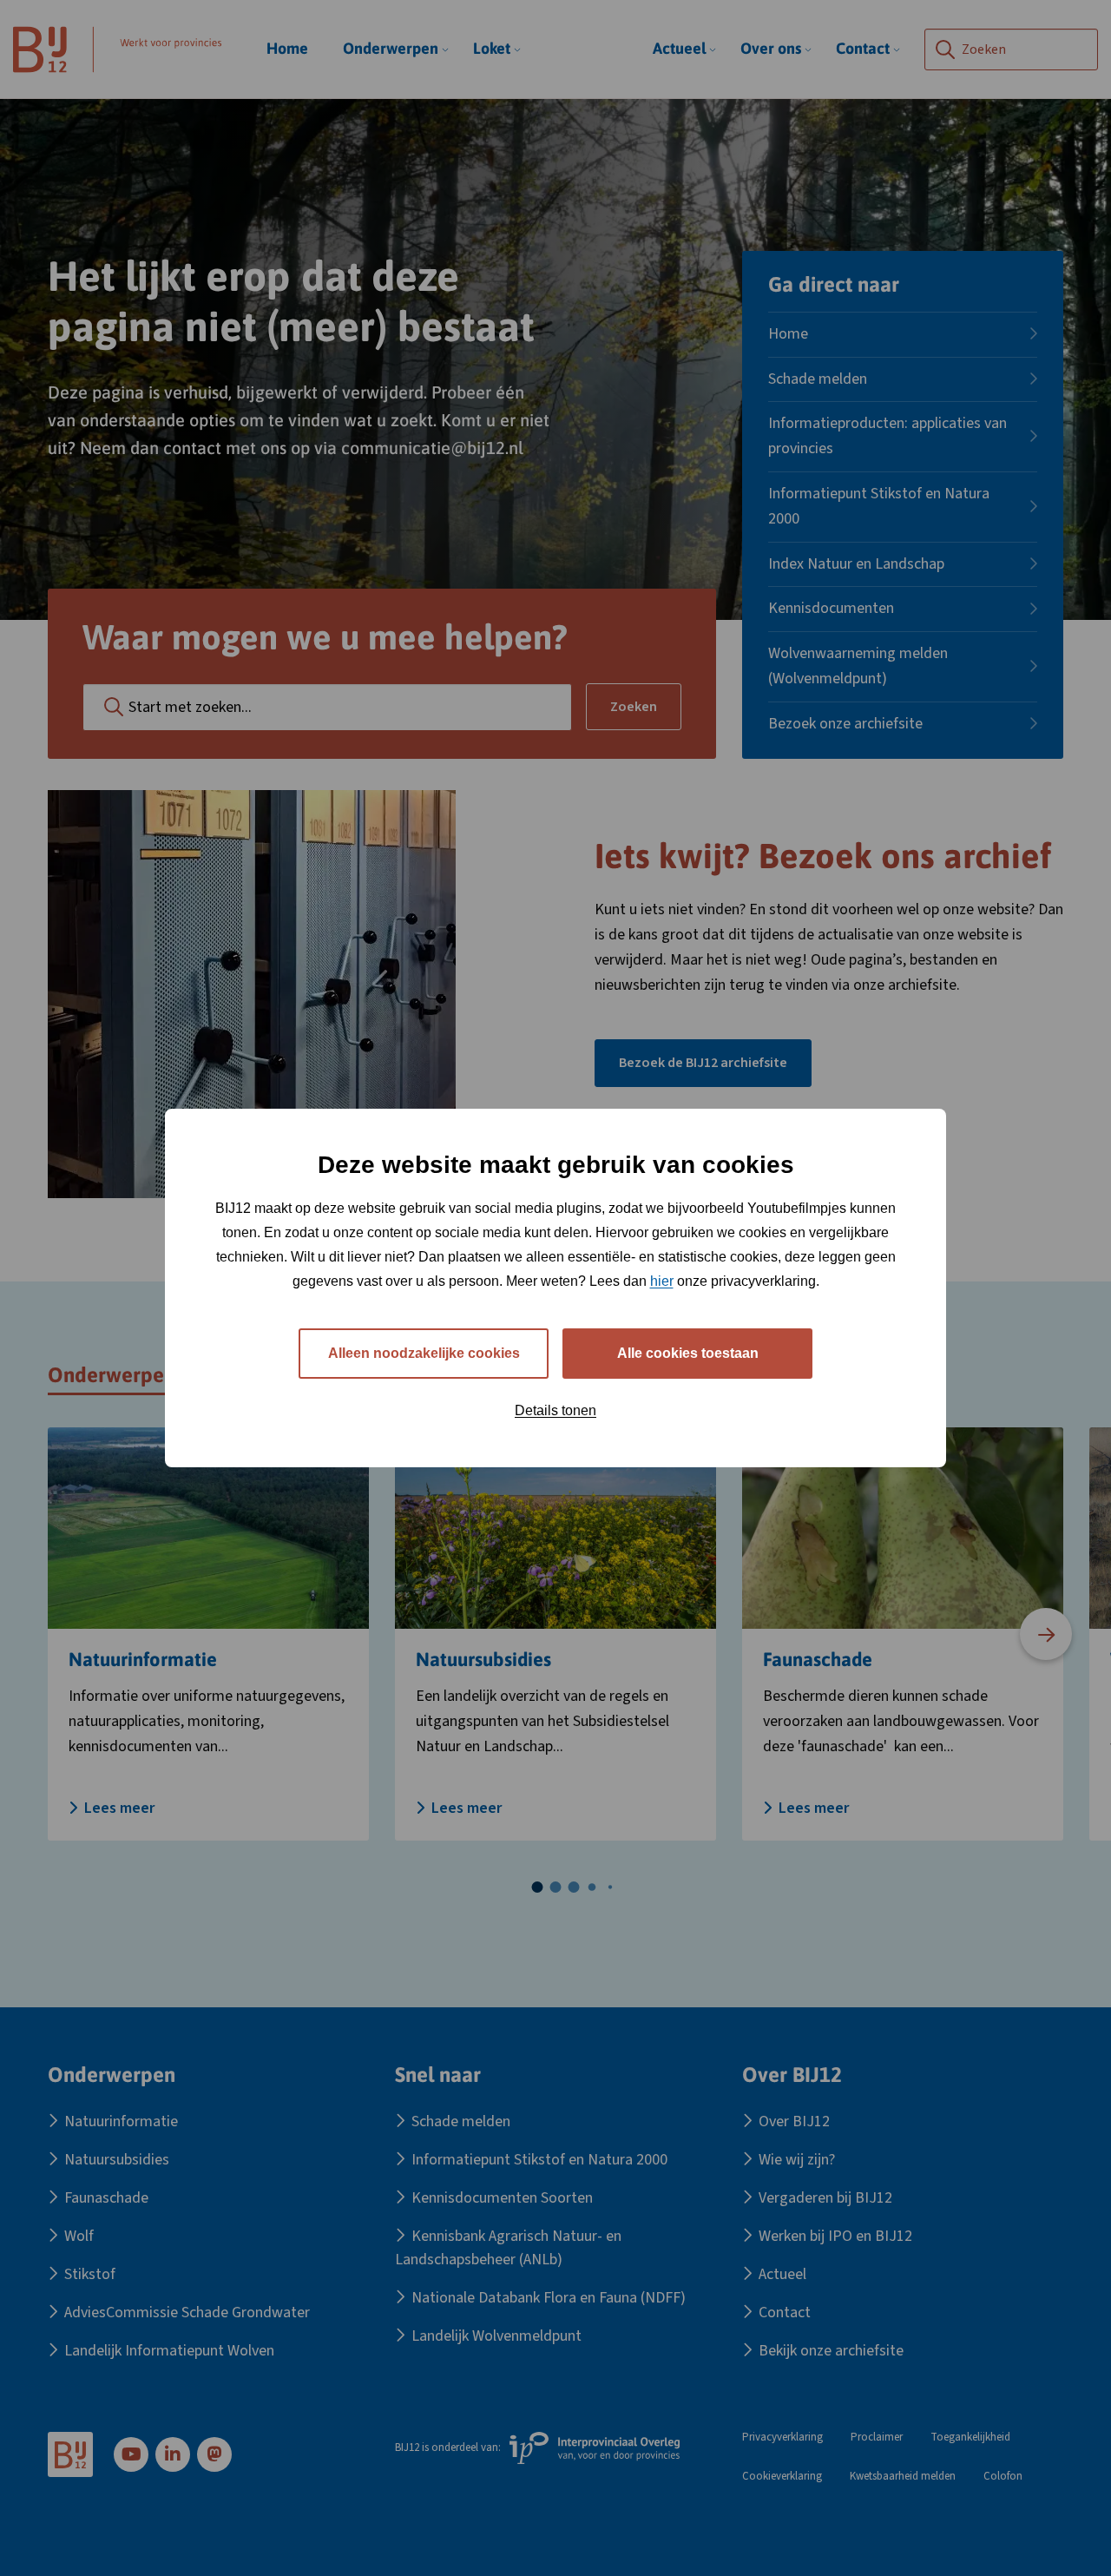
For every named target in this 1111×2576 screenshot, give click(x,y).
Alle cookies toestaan (688, 1353)
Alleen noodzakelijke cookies (424, 1353)
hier (662, 1281)
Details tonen (555, 1410)
